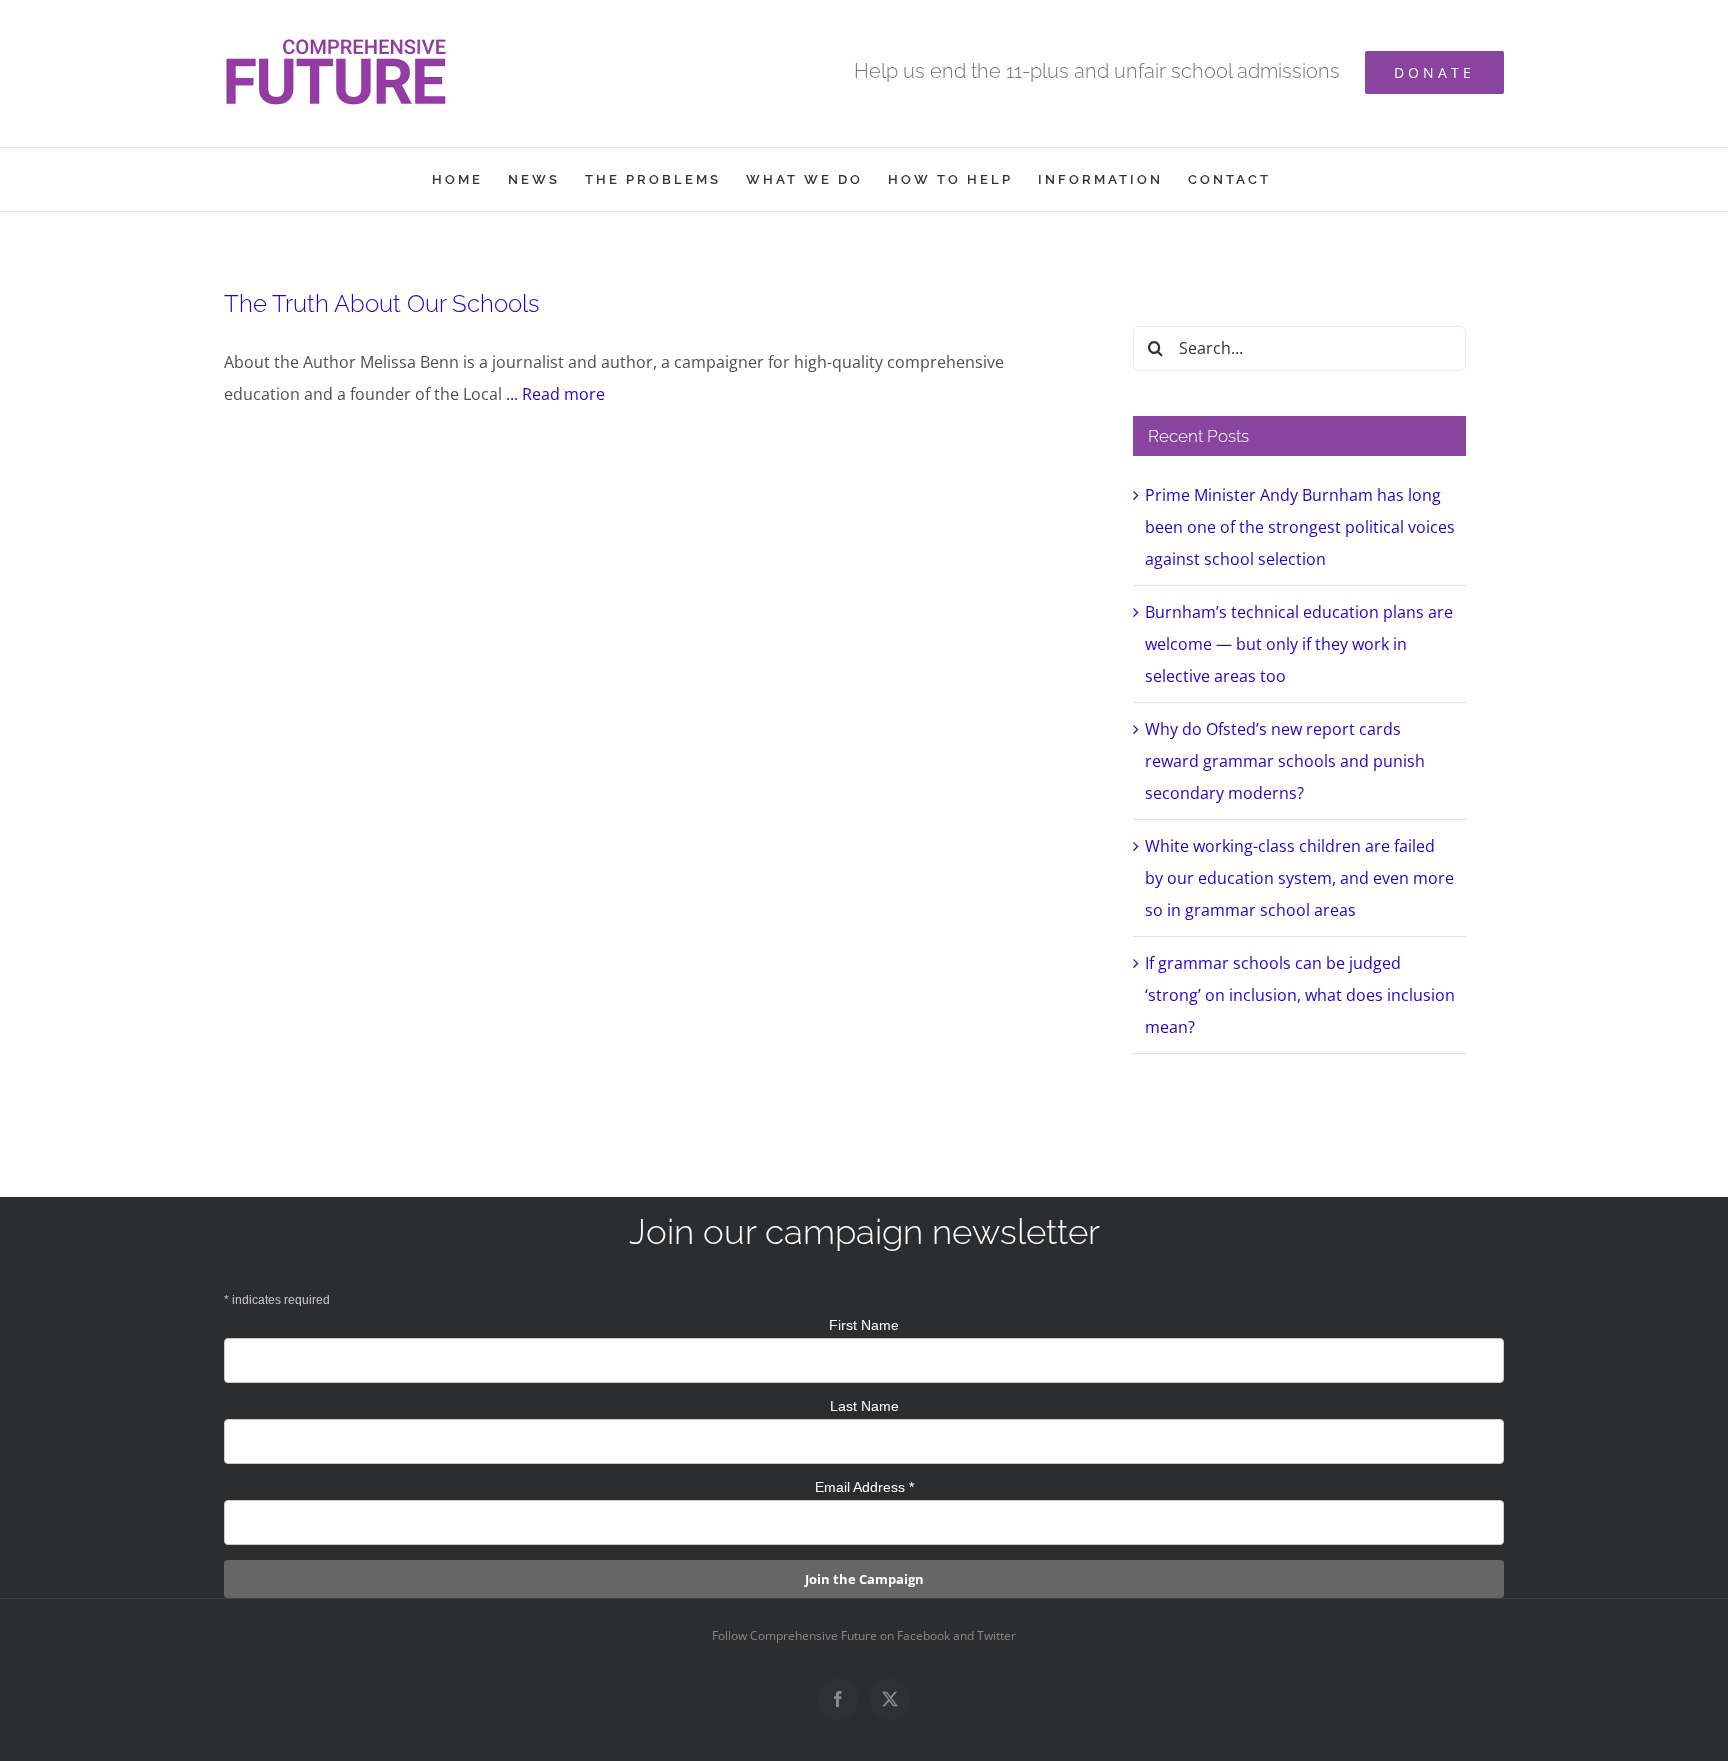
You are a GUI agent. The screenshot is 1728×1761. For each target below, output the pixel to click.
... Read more (555, 394)
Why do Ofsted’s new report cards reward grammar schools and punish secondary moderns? (1285, 761)
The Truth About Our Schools (382, 303)
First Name (864, 1325)
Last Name (864, 1406)
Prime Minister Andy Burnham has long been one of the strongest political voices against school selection (1300, 527)
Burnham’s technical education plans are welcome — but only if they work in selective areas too (1299, 644)
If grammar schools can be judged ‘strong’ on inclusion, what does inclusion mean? (1300, 995)
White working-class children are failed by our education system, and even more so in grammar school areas (1299, 878)
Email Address (864, 1487)
